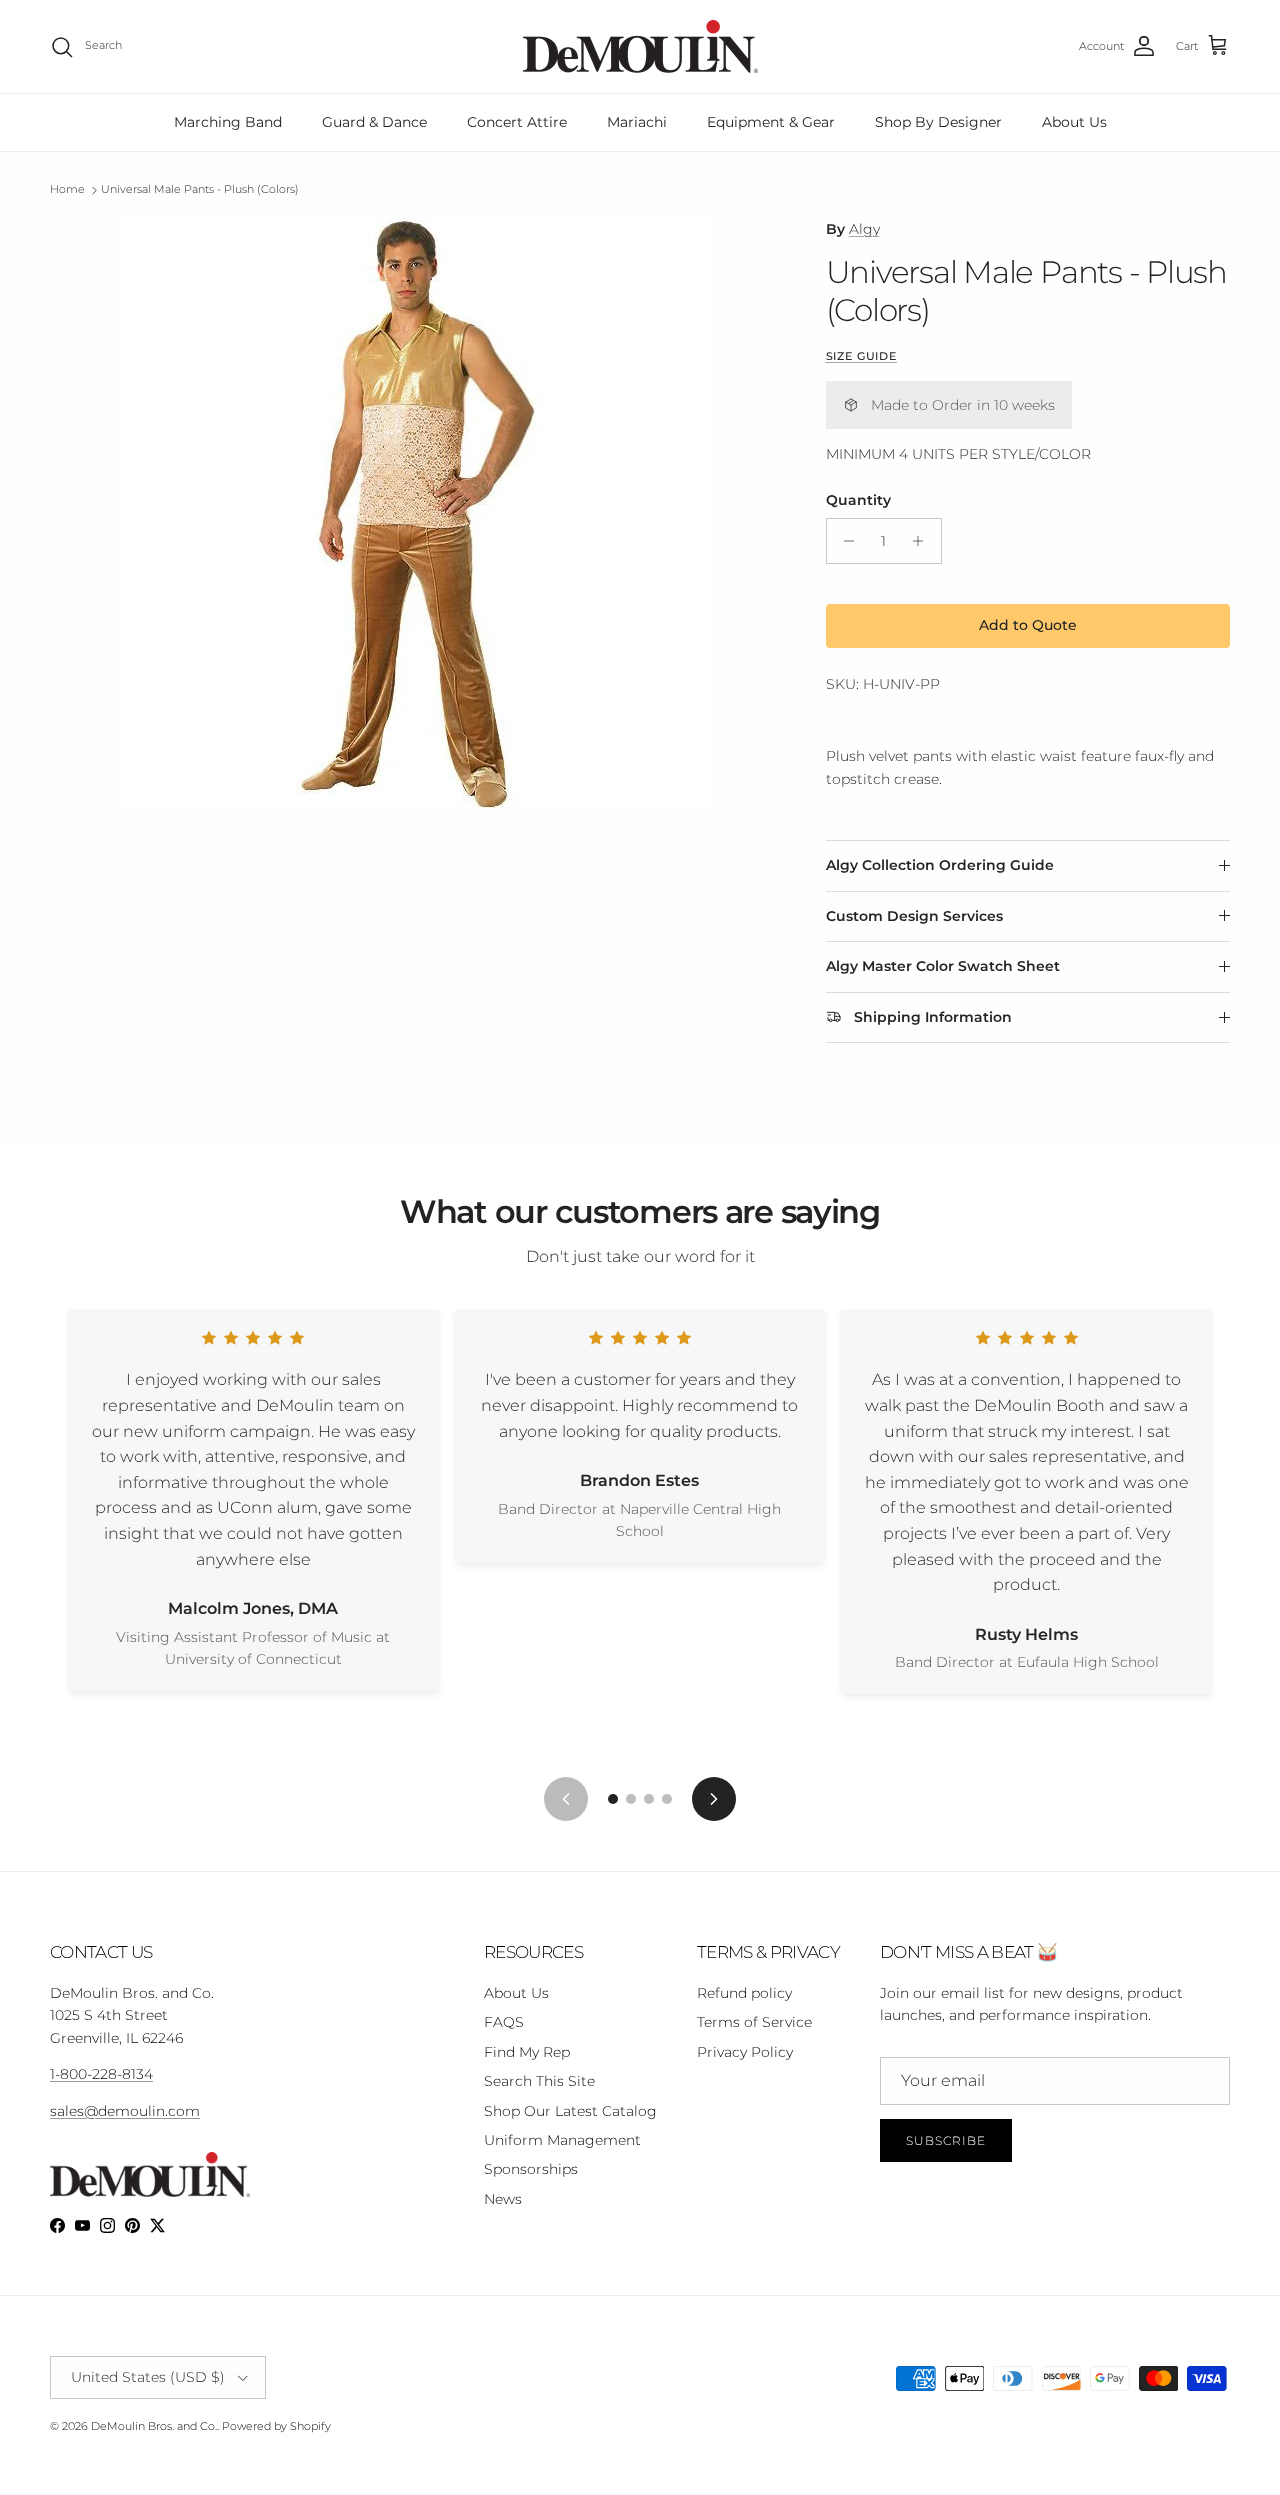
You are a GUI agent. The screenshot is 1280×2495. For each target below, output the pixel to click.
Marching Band (228, 122)
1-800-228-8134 (101, 2074)
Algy (864, 229)
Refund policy (744, 1993)
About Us (1074, 122)
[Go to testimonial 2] (631, 1799)
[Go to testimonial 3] (649, 1799)
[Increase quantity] (923, 541)
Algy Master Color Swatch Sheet (943, 966)
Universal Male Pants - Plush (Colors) (200, 190)
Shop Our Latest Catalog (570, 2111)
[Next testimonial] (714, 1799)
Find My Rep (527, 2052)
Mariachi (637, 122)
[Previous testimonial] (566, 1799)
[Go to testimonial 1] (613, 1799)
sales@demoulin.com (125, 2111)
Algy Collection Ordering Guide (940, 865)
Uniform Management (562, 2140)
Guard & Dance (374, 122)
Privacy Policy (745, 2052)
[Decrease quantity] (844, 541)
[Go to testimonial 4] (667, 1799)
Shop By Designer (938, 122)
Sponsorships (531, 2169)
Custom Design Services (914, 916)
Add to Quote (1028, 625)
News (503, 2199)
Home (67, 190)
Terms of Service (754, 2022)
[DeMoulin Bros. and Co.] (640, 46)
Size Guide (861, 356)
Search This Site (539, 2081)
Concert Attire (517, 122)
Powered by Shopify (276, 2426)
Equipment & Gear (771, 122)
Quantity (858, 500)
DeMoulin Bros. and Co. (154, 2426)
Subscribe (946, 2140)
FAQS (504, 2022)
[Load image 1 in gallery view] (416, 513)
